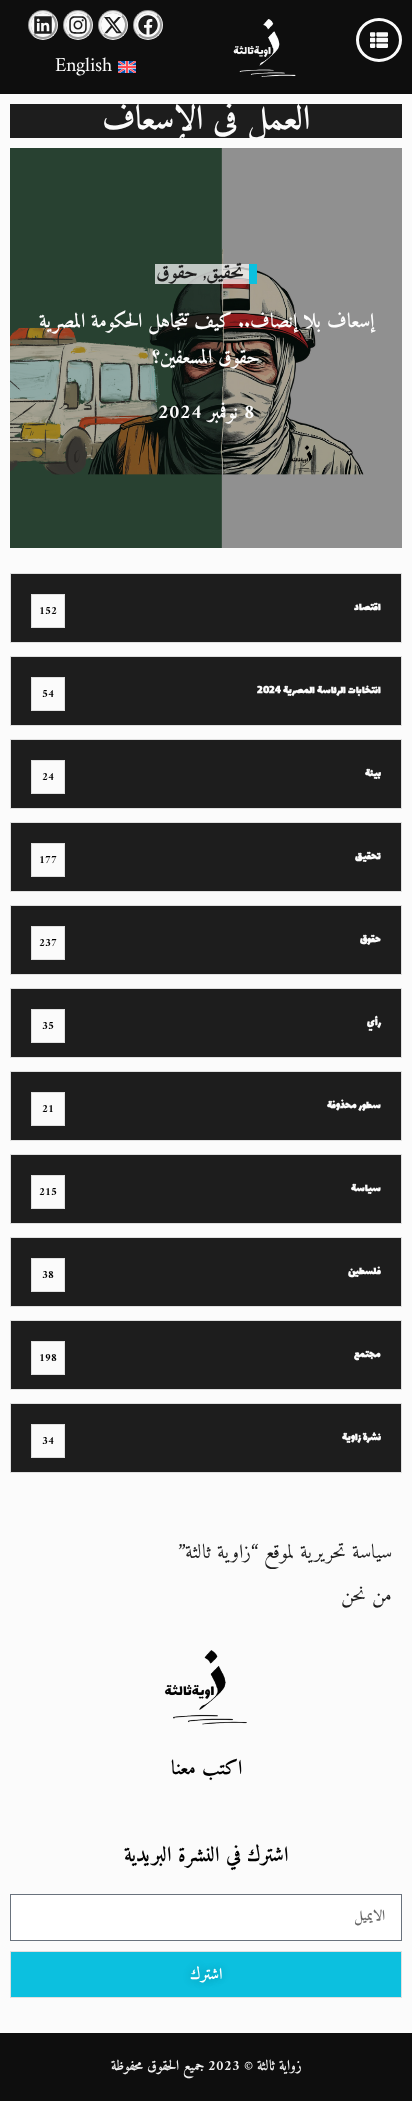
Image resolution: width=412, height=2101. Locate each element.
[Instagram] (78, 25)
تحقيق (225, 273)
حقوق (177, 273)
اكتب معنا (206, 1769)
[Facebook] (148, 25)
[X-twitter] (113, 25)
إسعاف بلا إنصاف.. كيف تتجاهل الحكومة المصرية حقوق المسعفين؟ (206, 340)
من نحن (366, 1596)
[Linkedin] (43, 25)
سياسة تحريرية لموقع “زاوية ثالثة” (285, 1553)
